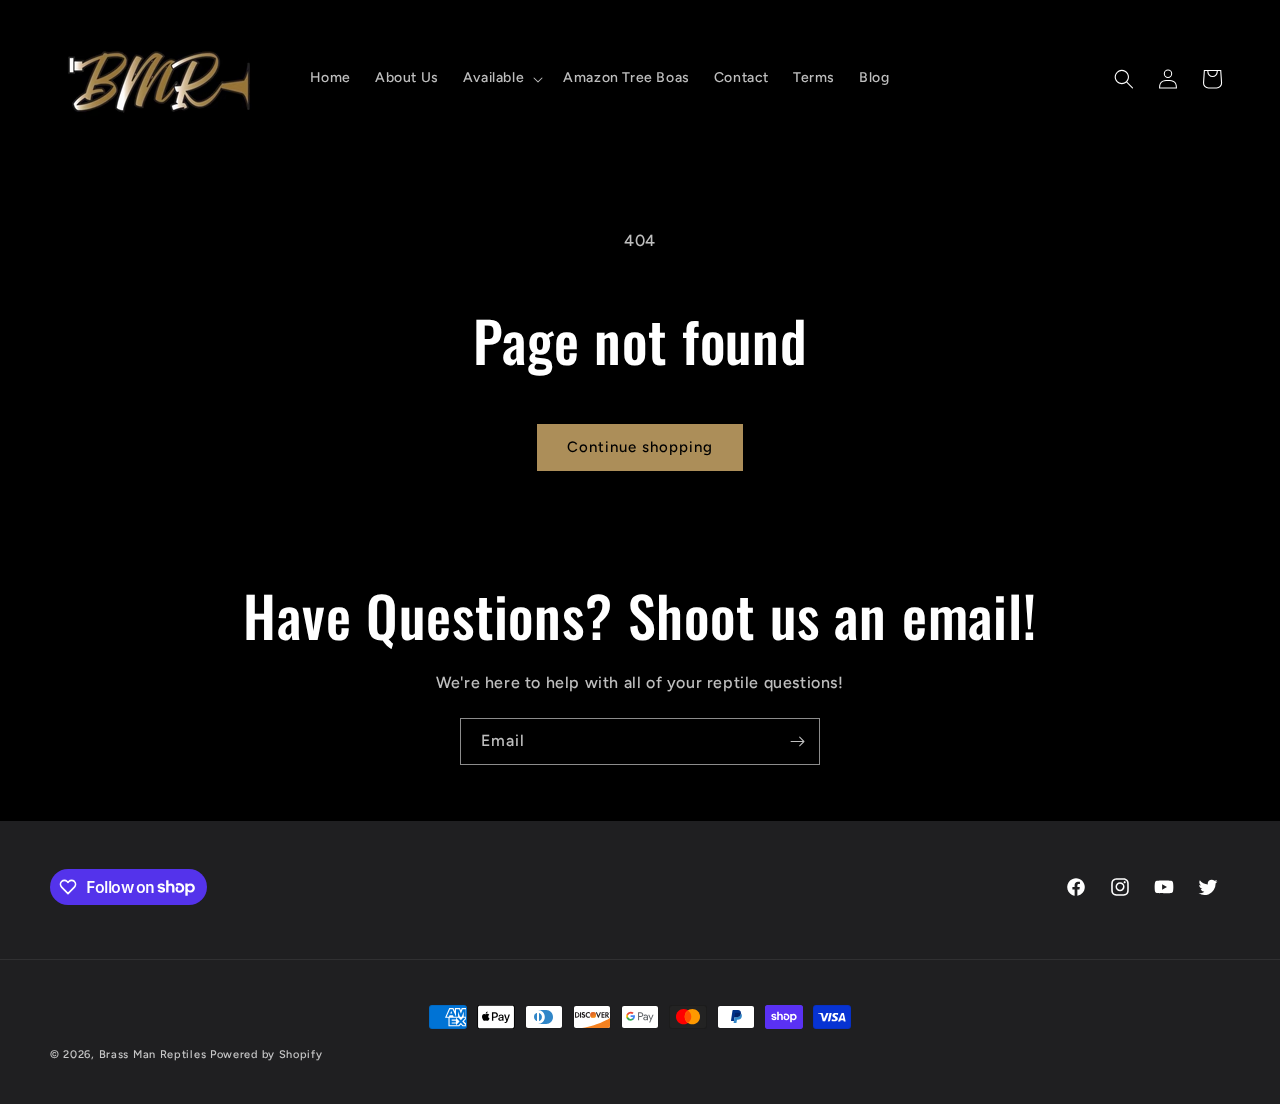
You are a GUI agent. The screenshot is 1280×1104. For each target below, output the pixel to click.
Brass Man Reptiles (153, 1054)
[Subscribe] (797, 741)
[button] (501, 78)
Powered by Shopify (266, 1054)
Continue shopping (640, 447)
